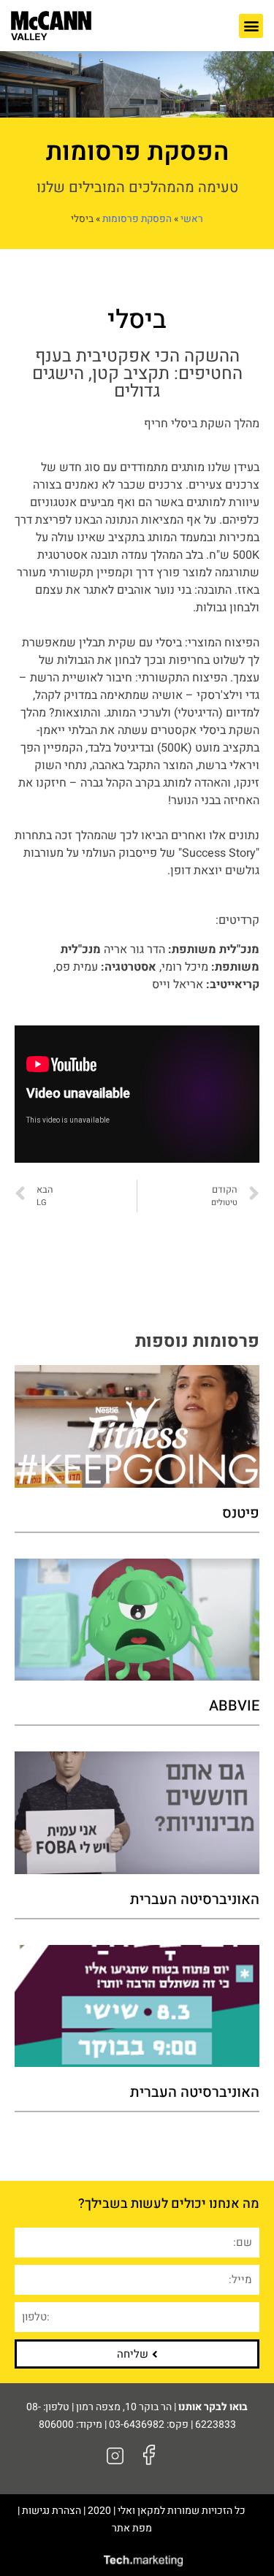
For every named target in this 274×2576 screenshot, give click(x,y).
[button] (251, 26)
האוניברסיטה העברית (195, 1899)
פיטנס (241, 1513)
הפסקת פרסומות (137, 219)
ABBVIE (234, 1706)
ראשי (192, 219)
